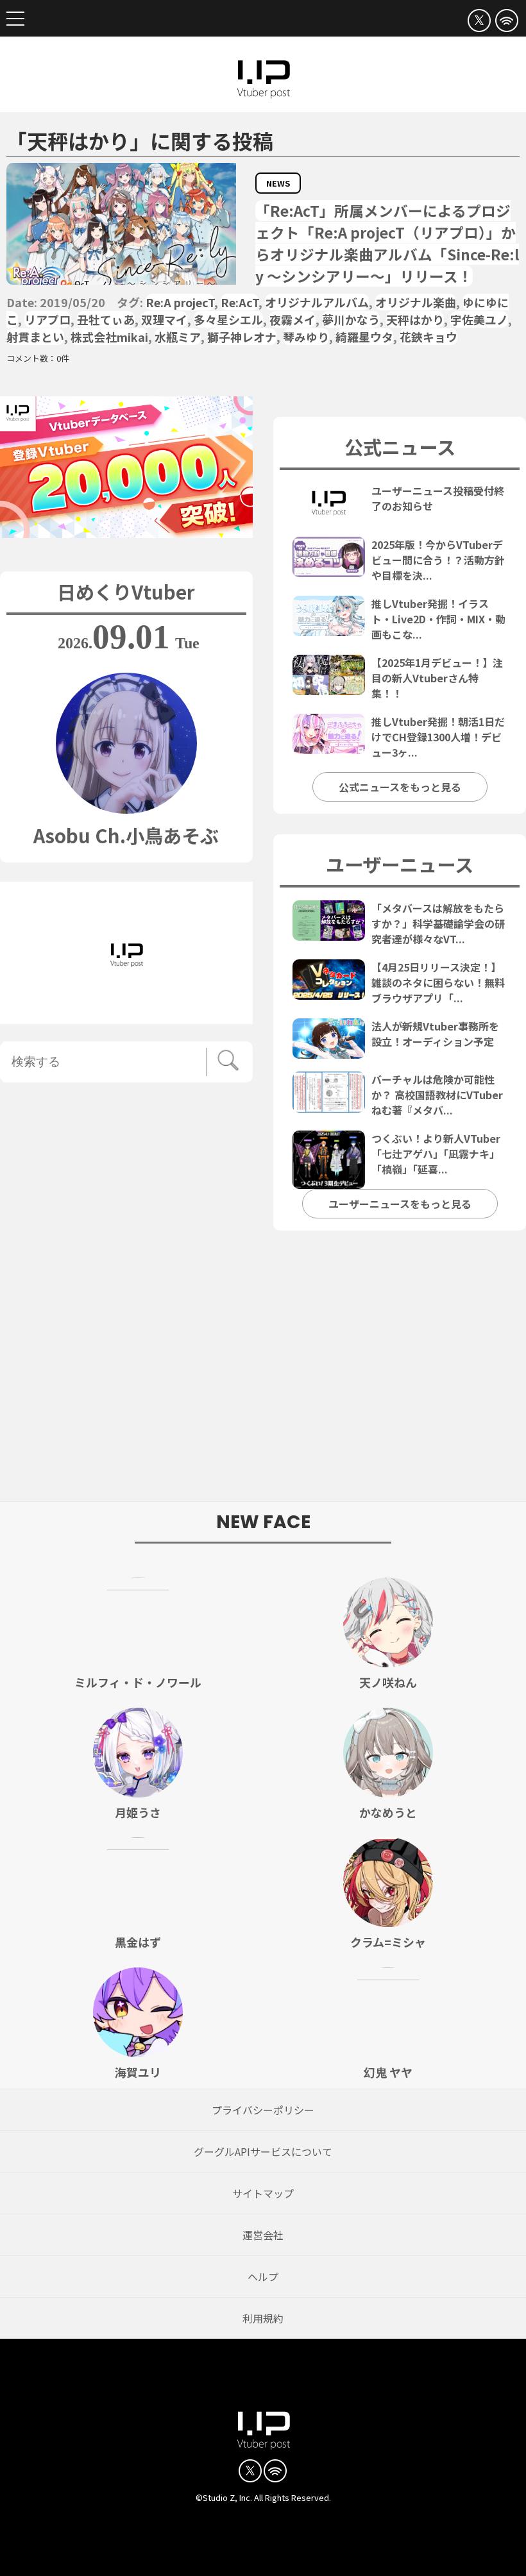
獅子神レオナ (242, 337)
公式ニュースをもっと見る (400, 787)
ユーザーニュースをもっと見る (400, 1204)
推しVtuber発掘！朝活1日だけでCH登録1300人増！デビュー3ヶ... (438, 737)
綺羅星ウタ (364, 337)
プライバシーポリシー (263, 2110)
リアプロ (47, 319)
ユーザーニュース (400, 864)
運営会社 (263, 2235)
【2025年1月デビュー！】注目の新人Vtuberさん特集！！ (437, 678)
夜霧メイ (293, 319)
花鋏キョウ (428, 337)
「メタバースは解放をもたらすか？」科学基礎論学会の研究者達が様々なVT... (438, 923)
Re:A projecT (180, 302)
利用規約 (263, 2318)
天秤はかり (415, 319)
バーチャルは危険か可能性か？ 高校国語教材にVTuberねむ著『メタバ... (437, 1095)
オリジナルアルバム (317, 302)
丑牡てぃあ (106, 319)
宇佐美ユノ (479, 319)
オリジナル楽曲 (416, 302)
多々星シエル (228, 319)
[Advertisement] (263, 1373)
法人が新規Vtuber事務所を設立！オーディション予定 (435, 1034)
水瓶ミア (178, 337)
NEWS (278, 183)
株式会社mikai (109, 337)
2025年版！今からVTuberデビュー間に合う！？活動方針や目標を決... (438, 560)
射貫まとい (35, 337)
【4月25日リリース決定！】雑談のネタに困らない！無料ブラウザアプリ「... (438, 982)
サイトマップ (263, 2193)
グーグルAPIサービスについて (263, 2151)
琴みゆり (306, 337)
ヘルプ (263, 2277)
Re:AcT (240, 302)
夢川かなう (351, 319)
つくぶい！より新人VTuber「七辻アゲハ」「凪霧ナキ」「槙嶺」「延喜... (436, 1154)
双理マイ (164, 319)
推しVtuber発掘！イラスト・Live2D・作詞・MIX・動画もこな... (438, 619)
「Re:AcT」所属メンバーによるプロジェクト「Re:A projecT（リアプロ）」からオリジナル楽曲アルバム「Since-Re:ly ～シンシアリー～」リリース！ (387, 243)
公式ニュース (400, 446)
